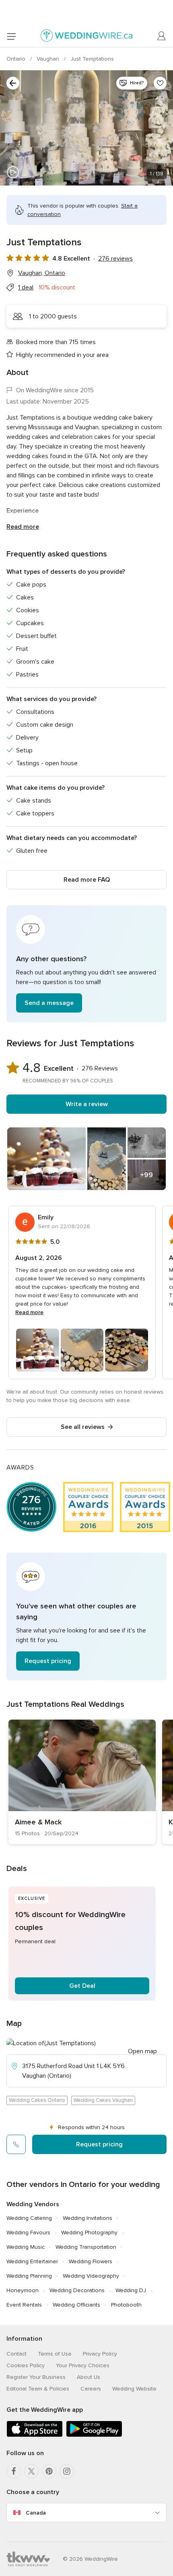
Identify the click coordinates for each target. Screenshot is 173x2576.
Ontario (17, 59)
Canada (36, 2513)
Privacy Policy (100, 2354)
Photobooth (126, 2305)
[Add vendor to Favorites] (160, 83)
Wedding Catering (29, 2218)
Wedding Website (134, 2389)
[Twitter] (31, 2471)
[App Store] (35, 2435)
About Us (89, 2377)
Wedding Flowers (91, 2261)
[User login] (162, 36)
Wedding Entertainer (32, 2261)
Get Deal (82, 1986)
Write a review (87, 1104)
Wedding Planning (29, 2276)
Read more (23, 527)
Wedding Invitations (88, 2218)
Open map (142, 2051)
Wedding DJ (131, 2290)
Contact (16, 2354)
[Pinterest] (49, 2471)
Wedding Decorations (77, 2290)
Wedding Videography (91, 2276)
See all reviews (83, 1427)
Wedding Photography (89, 2233)
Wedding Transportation (86, 2247)
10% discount (57, 287)
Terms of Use (55, 2354)
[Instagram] (67, 2471)
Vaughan (49, 59)
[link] (82, 1782)
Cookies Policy (26, 2365)
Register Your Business (36, 2377)
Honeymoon (23, 2290)
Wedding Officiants (76, 2305)
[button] (86, 964)
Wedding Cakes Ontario (37, 2100)
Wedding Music (26, 2247)
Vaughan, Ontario (42, 273)
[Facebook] (14, 2471)
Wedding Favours (28, 2233)
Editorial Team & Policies (38, 2389)
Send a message (49, 1003)
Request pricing (48, 1661)
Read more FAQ (87, 880)
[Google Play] (94, 2435)
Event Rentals (24, 2305)
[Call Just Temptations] (16, 2144)
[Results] (13, 83)
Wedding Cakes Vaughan (103, 2100)
